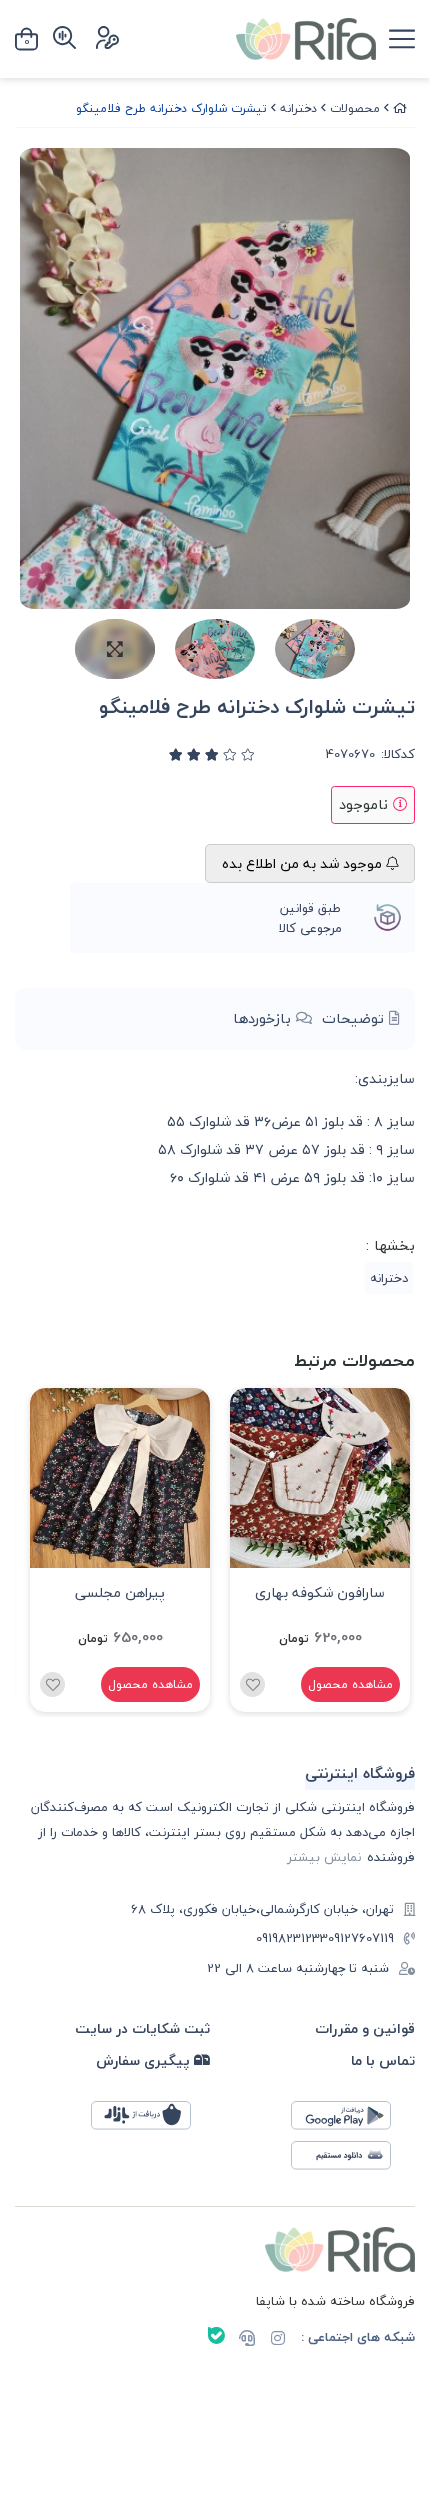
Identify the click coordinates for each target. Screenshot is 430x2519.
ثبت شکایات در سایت (142, 2028)
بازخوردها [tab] (264, 1018)
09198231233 (292, 1939)
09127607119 (361, 1939)
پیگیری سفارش (145, 2060)
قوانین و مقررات (365, 2028)
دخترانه (298, 108)
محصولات (355, 108)
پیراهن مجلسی (120, 1592)
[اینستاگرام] (278, 2340)
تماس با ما (383, 2060)
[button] (38, 1550)
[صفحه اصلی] (400, 108)
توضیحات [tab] (355, 1018)
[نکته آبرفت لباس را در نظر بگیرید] (320, 1478)
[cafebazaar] (151, 2121)
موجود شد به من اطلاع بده (304, 863)
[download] (351, 2161)
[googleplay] (351, 2121)
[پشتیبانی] (247, 2340)
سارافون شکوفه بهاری (320, 1592)
